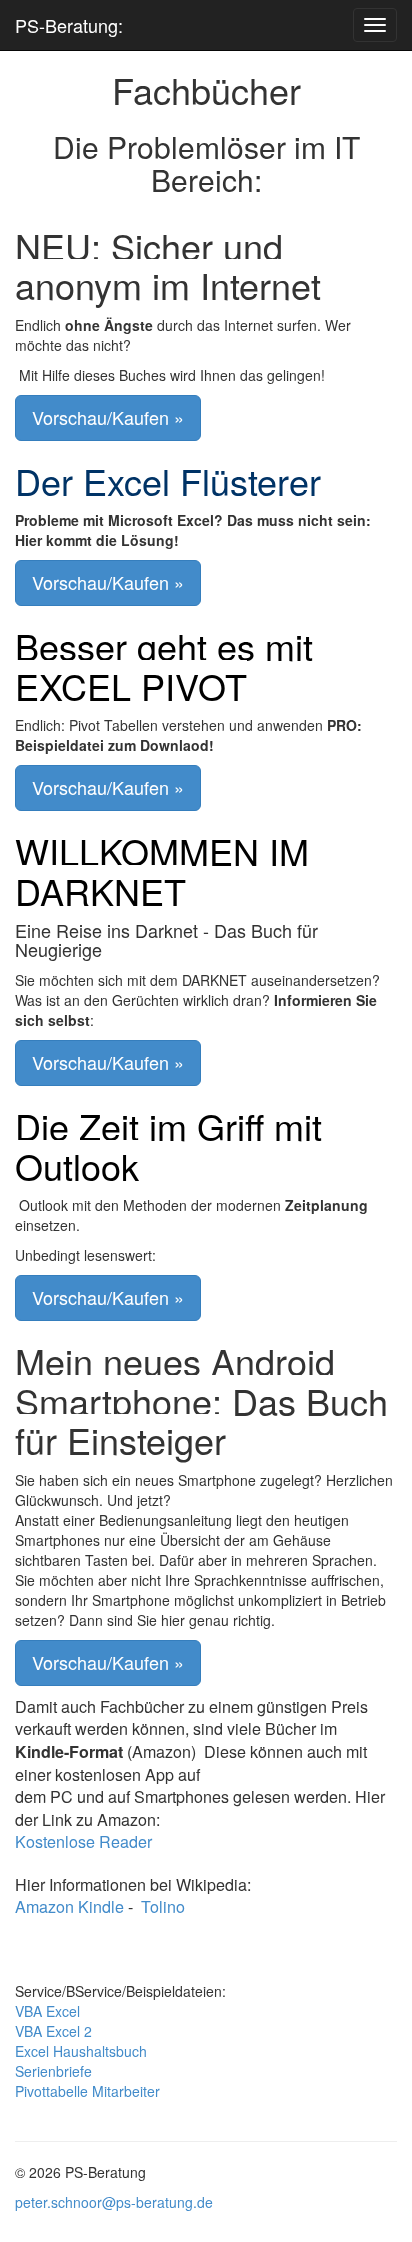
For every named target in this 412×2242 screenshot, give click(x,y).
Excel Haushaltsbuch (81, 2051)
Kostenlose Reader (83, 1841)
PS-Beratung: (69, 25)
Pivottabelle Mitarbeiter (87, 2091)
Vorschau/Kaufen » (108, 417)
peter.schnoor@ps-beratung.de (114, 2202)
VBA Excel (47, 2011)
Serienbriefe (53, 2071)
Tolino (163, 1906)
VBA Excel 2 (53, 2031)
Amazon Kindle (69, 1906)
